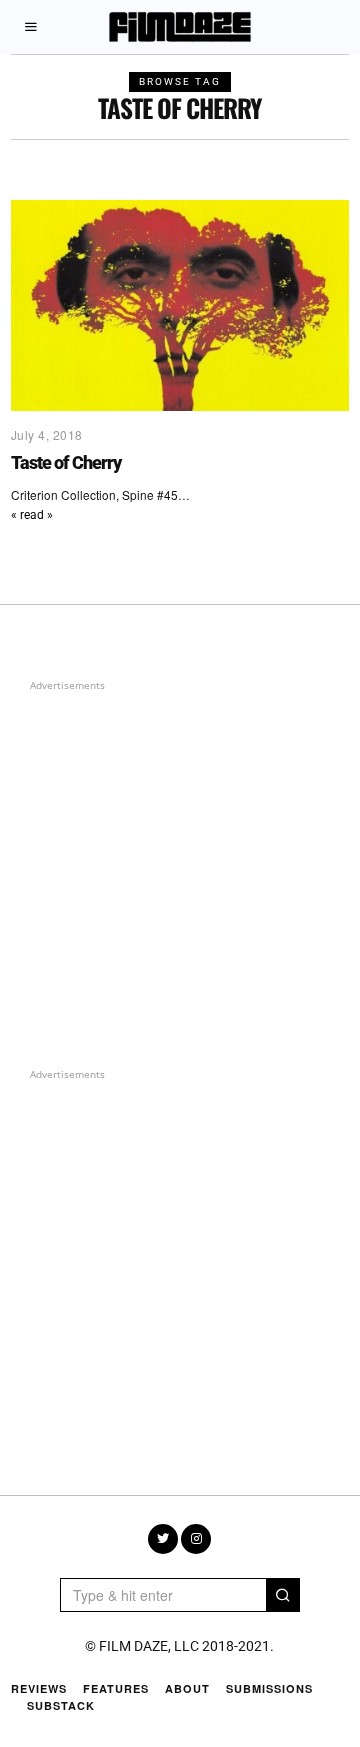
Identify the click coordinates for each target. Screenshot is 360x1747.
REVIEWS (39, 1688)
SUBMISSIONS (269, 1688)
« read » (32, 515)
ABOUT (187, 1688)
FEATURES (116, 1688)
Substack (61, 1705)
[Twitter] (163, 1539)
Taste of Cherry (66, 462)
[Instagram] (196, 1539)
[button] (283, 1595)
